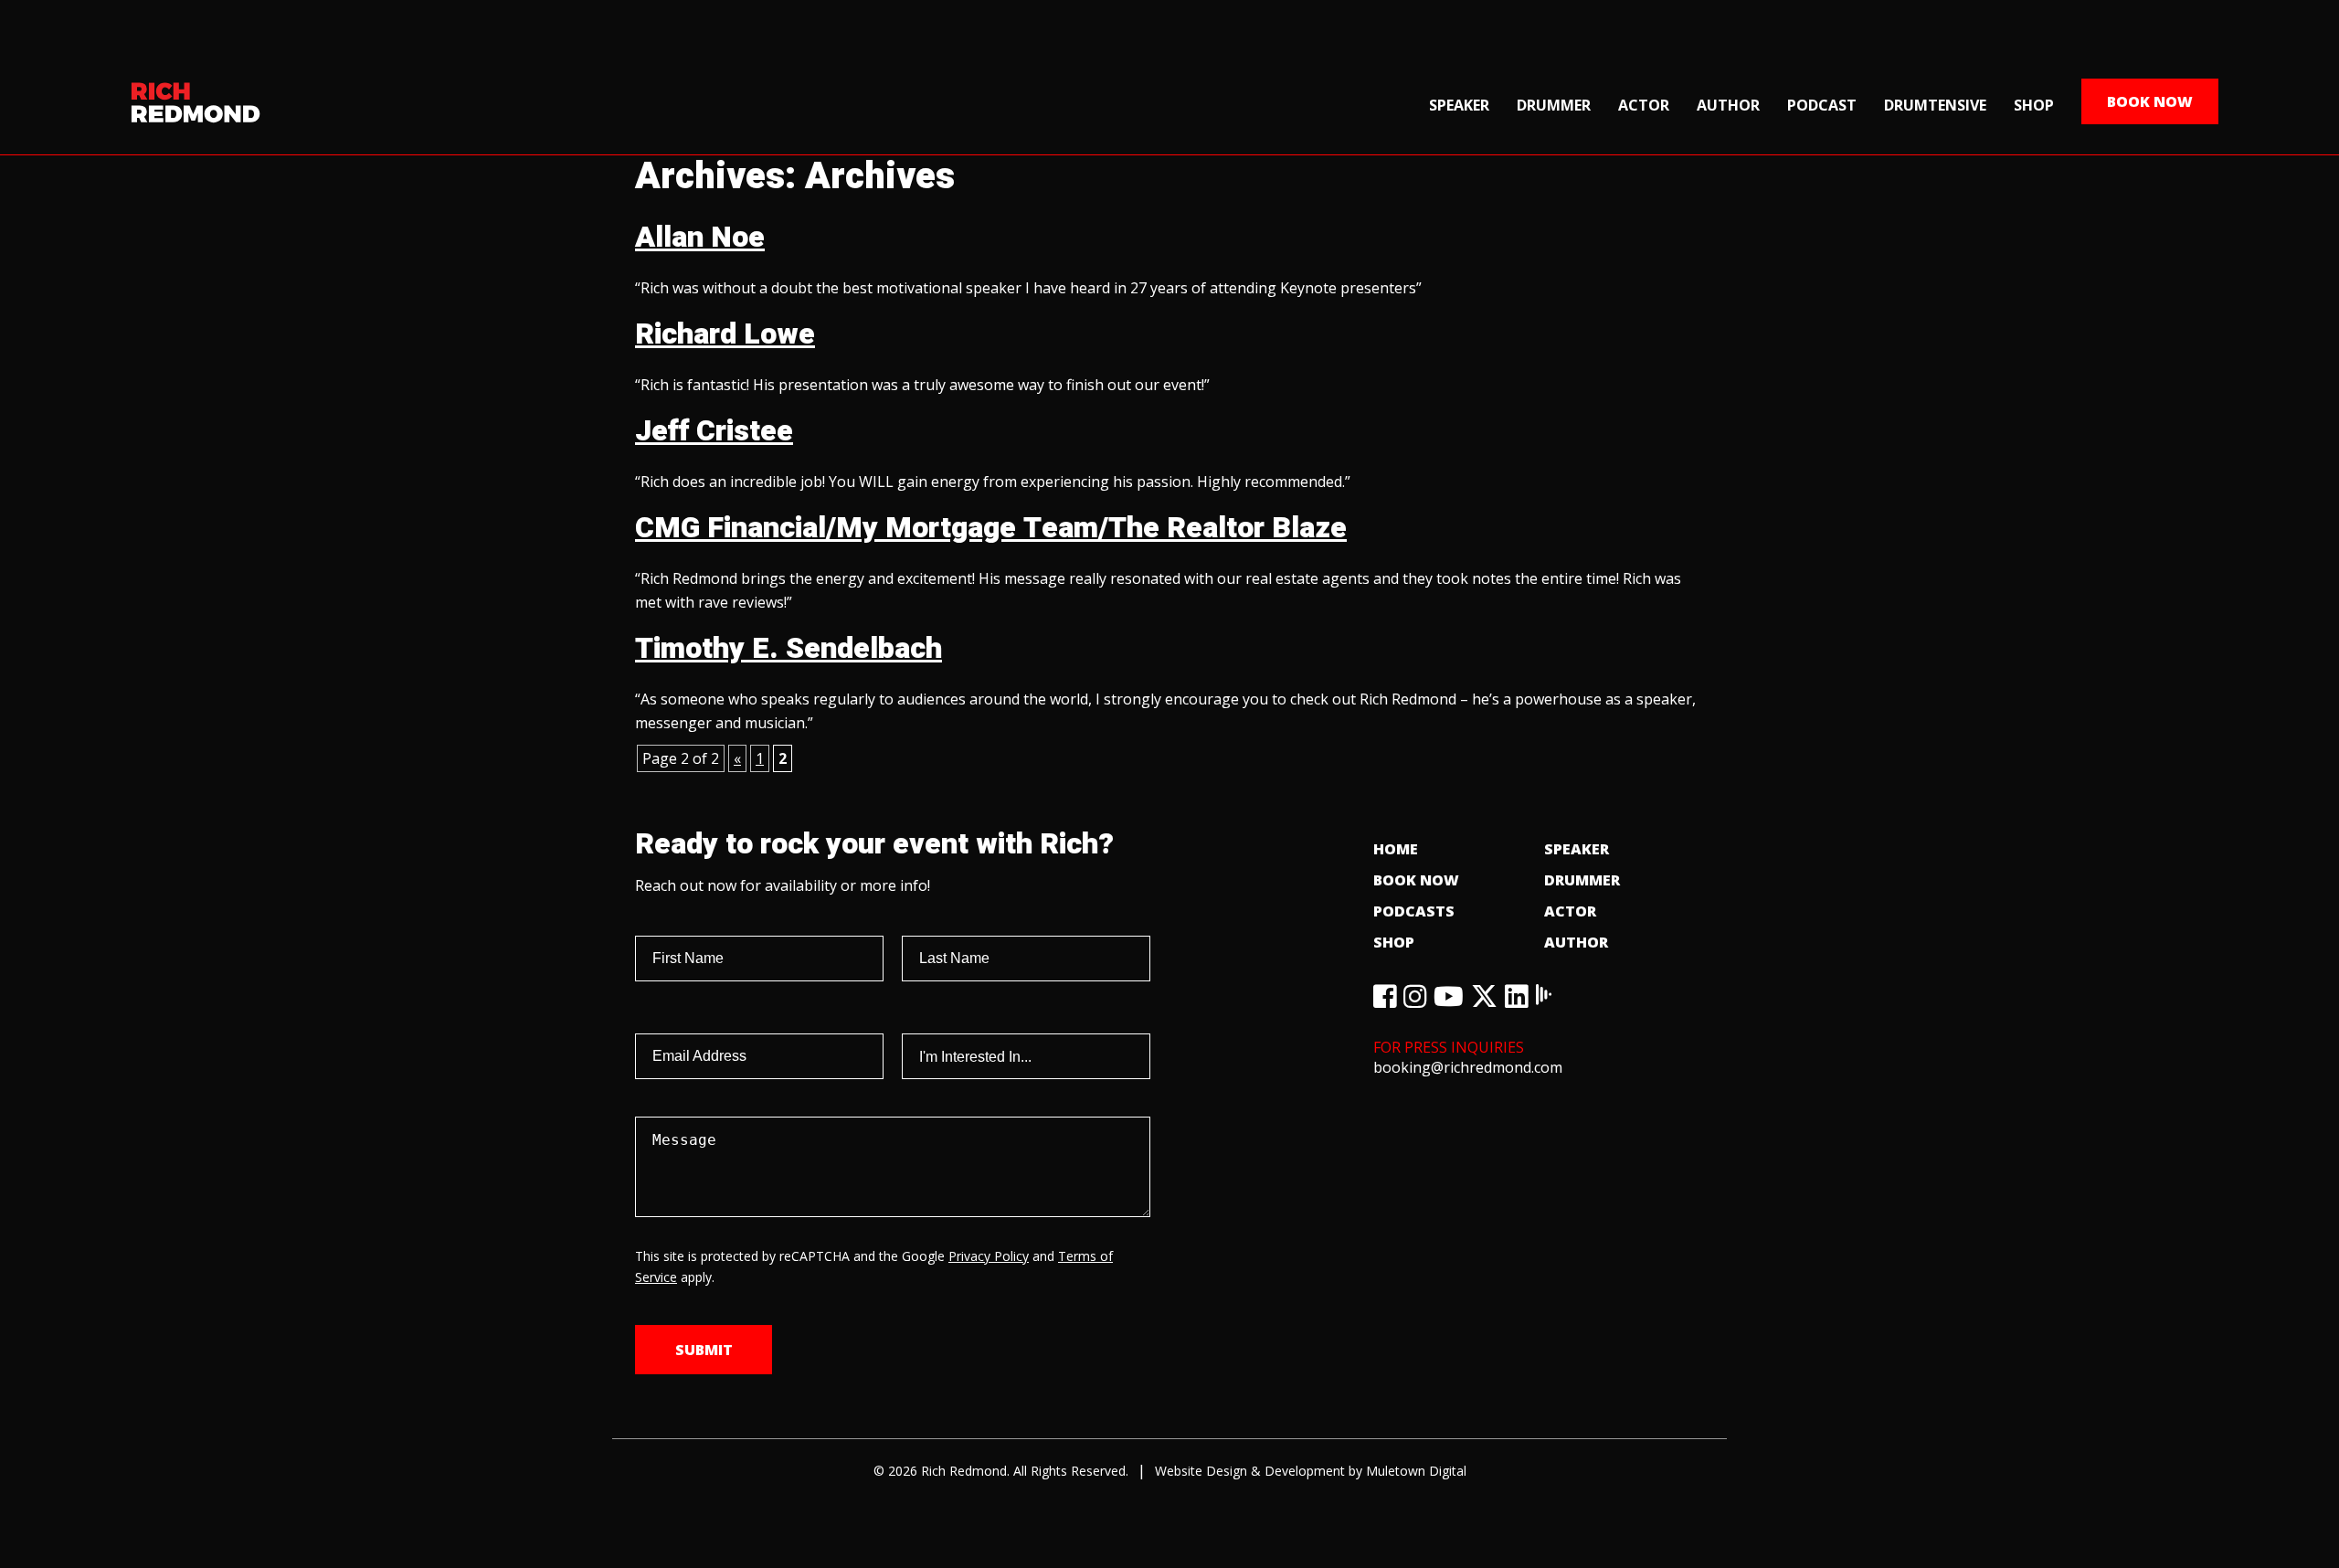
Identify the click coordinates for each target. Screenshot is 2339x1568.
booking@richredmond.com (1468, 1067)
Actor (1644, 105)
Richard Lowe (725, 334)
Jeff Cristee (714, 431)
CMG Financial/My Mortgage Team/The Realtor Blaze (991, 528)
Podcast (1822, 105)
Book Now (2150, 101)
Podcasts (1414, 911)
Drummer (1554, 105)
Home (1396, 849)
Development (1305, 1471)
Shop (2034, 105)
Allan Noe (700, 237)
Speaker (1459, 105)
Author (1728, 105)
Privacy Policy (989, 1256)
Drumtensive (1935, 105)
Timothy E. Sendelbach (788, 648)
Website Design (1201, 1471)
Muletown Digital (1416, 1471)
